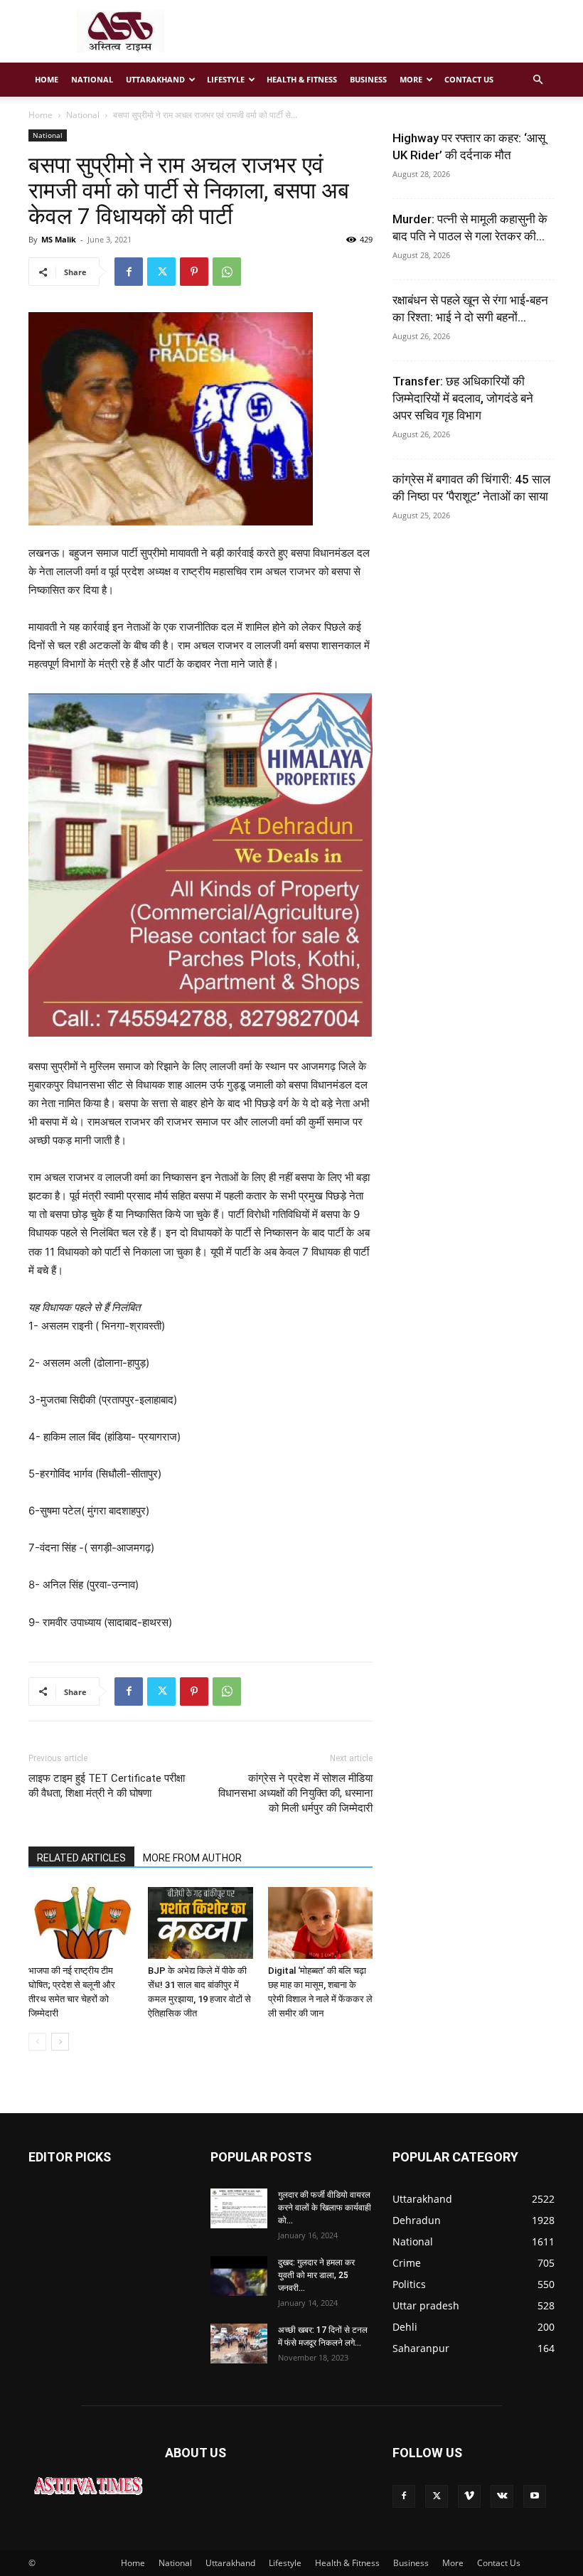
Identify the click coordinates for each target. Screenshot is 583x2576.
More (411, 79)
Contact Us (469, 79)
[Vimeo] (469, 2496)
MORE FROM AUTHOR (192, 1858)
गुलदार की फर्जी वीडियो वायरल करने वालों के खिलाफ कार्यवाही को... (325, 2208)
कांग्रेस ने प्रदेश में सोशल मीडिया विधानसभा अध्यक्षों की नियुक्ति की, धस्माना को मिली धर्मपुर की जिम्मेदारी (295, 1793)
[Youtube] (535, 2496)
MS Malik (59, 239)
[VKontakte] (502, 2496)
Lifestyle (226, 79)
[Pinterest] (194, 272)
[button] (537, 80)
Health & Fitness (302, 79)
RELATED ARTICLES (81, 1858)
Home (47, 79)
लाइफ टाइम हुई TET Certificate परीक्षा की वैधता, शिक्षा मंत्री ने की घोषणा (107, 1786)
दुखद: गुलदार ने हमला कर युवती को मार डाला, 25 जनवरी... (316, 2275)
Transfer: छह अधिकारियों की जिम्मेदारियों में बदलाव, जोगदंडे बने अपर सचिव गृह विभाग (463, 398)
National (92, 79)
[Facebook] (129, 272)
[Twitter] (161, 272)
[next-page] (60, 2042)
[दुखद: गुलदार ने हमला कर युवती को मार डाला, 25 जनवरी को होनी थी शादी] (239, 2276)
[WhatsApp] (227, 272)
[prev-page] (37, 2042)
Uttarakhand (155, 79)
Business (368, 79)
